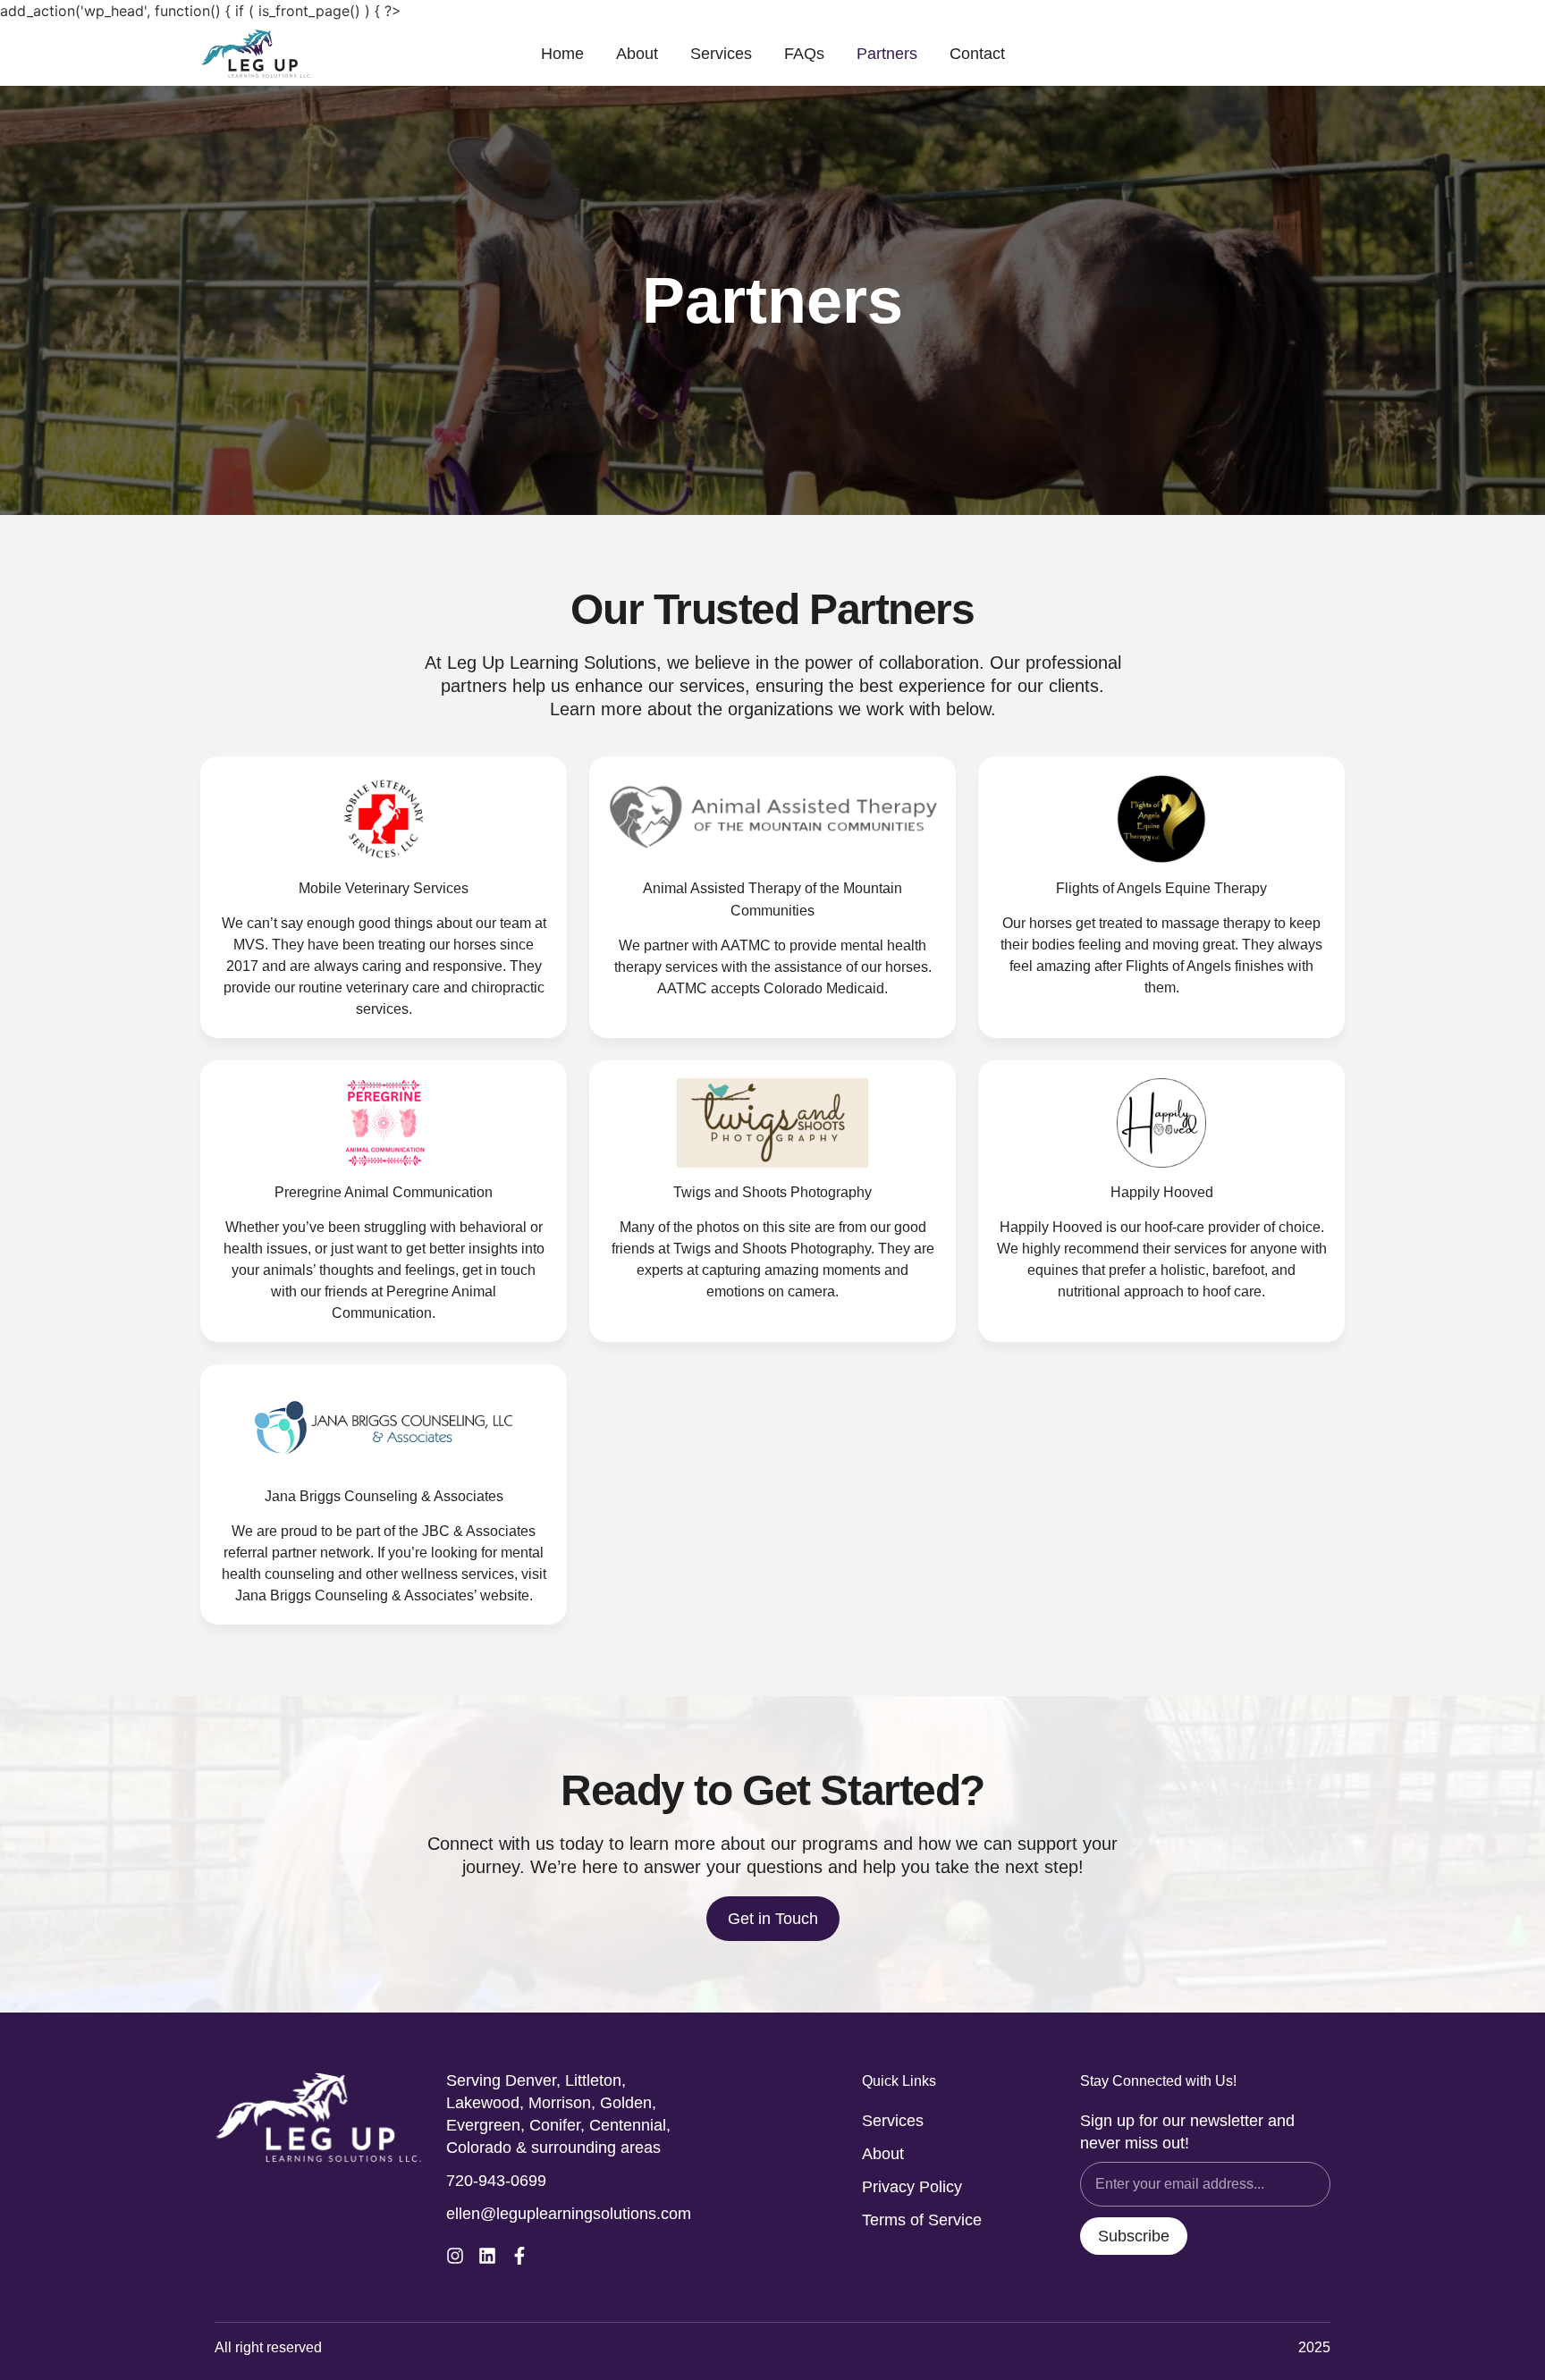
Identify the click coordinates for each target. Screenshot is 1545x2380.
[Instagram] (455, 2256)
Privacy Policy (912, 2187)
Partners (887, 54)
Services (721, 54)
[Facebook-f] (519, 2256)
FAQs (804, 54)
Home (562, 54)
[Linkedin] (487, 2256)
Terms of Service (922, 2220)
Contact (977, 54)
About (637, 54)
